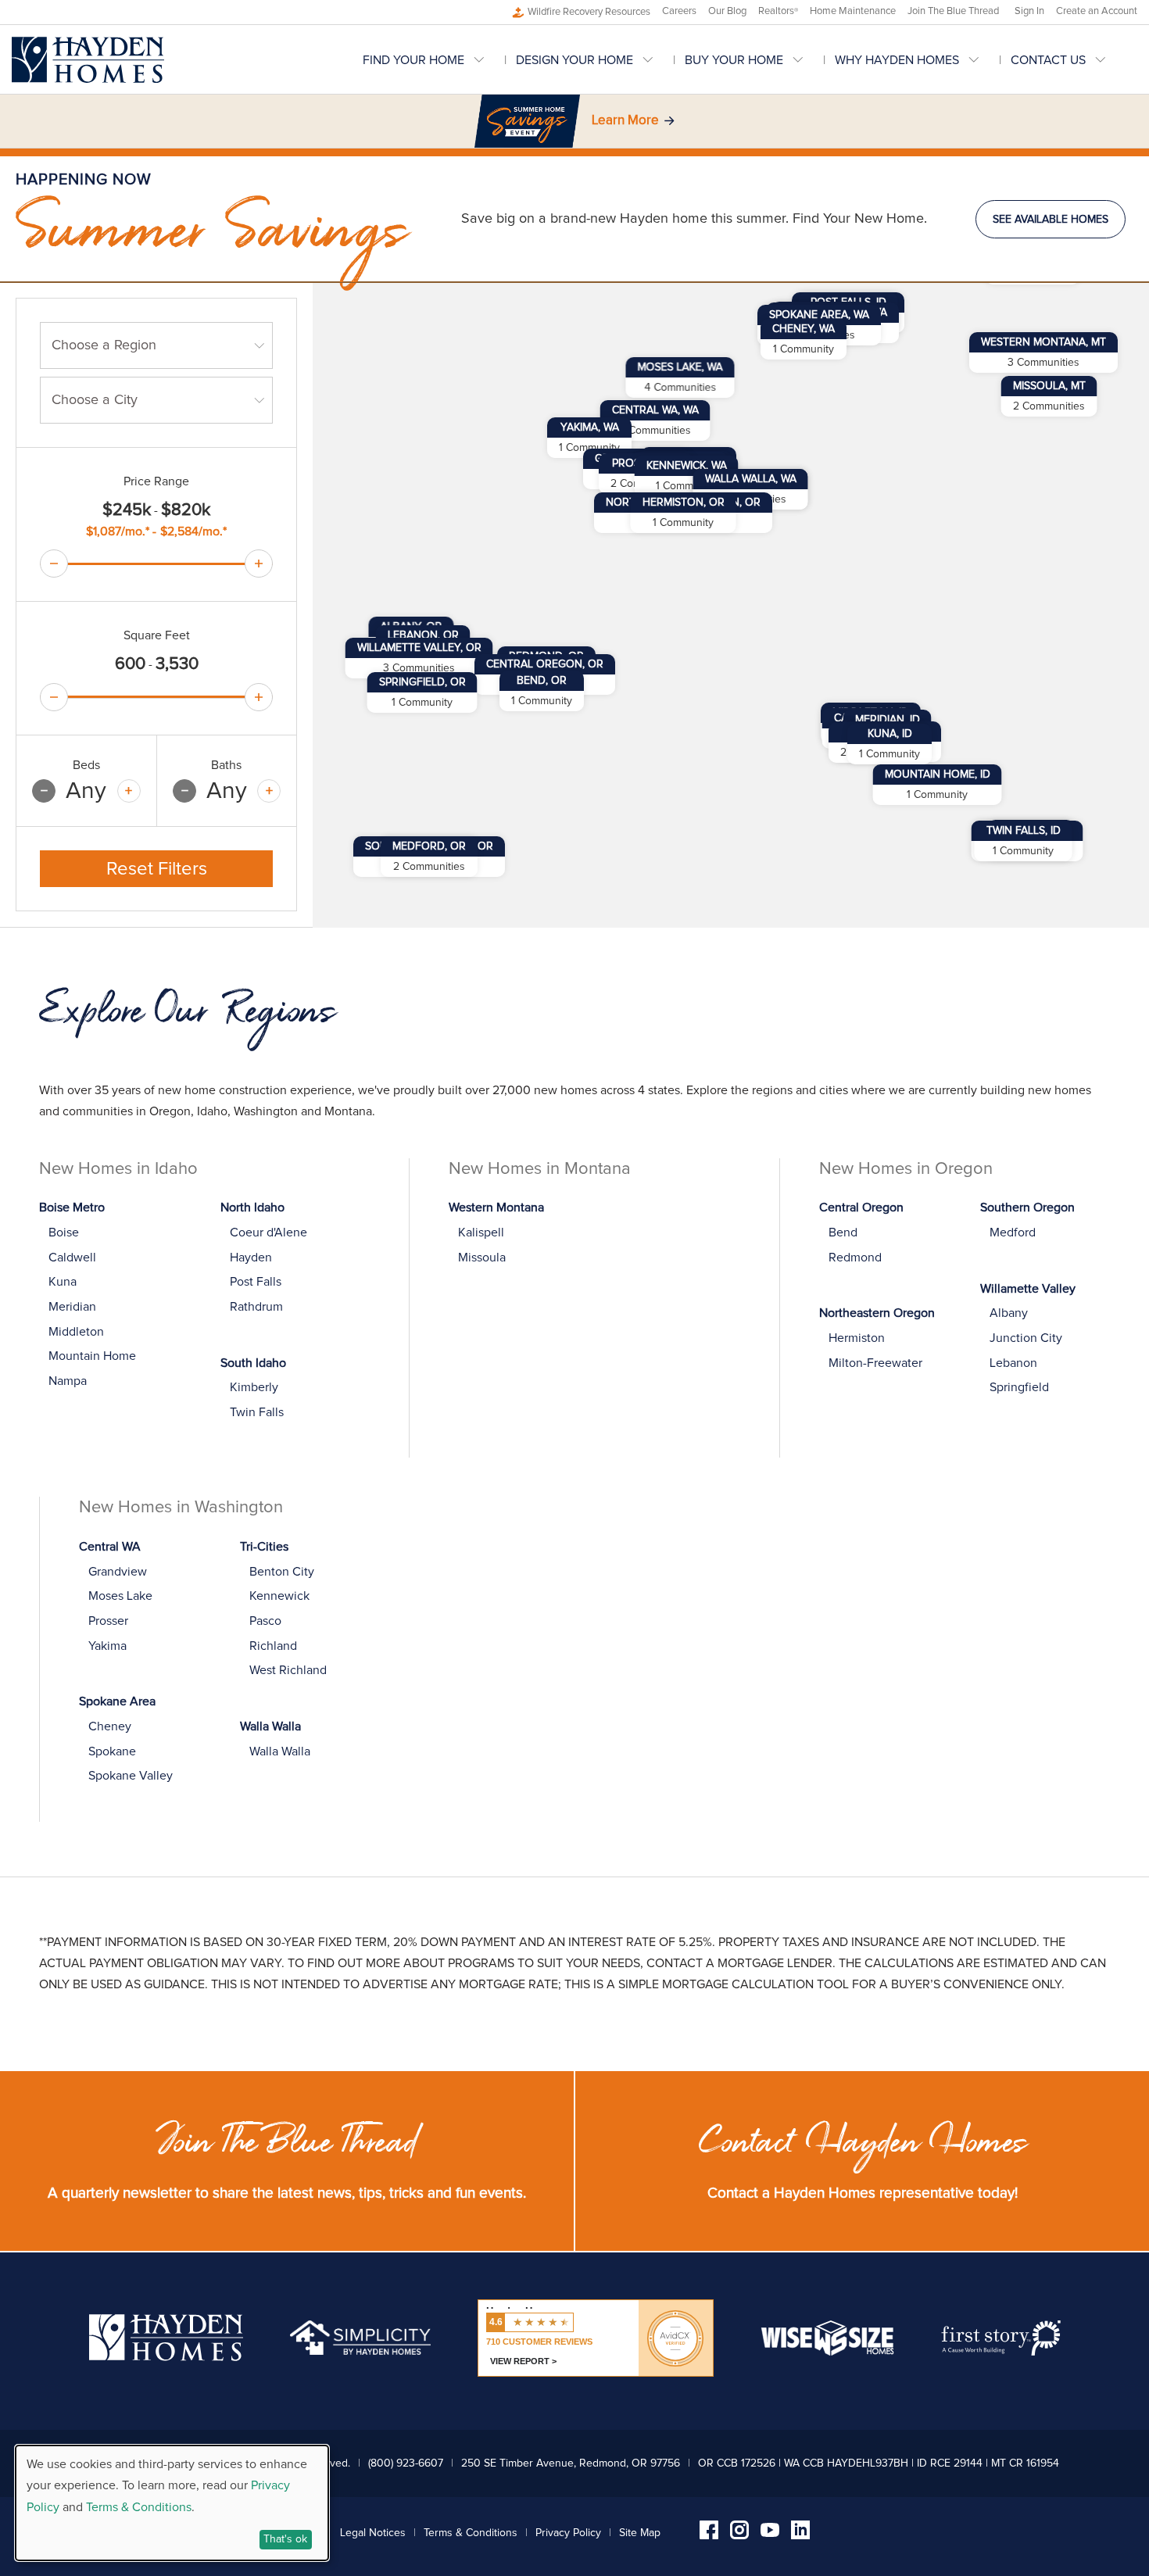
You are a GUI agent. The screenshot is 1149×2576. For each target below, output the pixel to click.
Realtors (778, 11)
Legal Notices (373, 2533)
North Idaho (252, 1207)
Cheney (110, 1726)
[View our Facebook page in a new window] (709, 2535)
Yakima (107, 1646)
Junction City (1026, 1338)
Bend (843, 1233)
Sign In (1029, 11)
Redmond (855, 1258)
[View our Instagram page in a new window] (739, 2535)
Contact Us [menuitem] (1048, 60)
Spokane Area (117, 1701)
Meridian (72, 1307)
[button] (655, 420)
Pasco (265, 1621)
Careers (679, 11)
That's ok (285, 2539)
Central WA (110, 1547)
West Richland (288, 1670)
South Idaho (253, 1363)
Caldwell (72, 1258)
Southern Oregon (1027, 1207)
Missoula (482, 1258)
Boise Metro (72, 1207)
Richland (273, 1646)
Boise (64, 1233)
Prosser (108, 1621)
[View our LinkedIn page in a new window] (800, 2535)
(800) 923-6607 (406, 2463)
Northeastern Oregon (877, 1313)
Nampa (68, 1381)
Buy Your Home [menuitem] (734, 60)
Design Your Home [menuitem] (574, 60)
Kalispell (481, 1233)
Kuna (63, 1282)
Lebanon (1013, 1363)
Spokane (112, 1751)
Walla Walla (270, 1726)
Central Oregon (861, 1207)
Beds (86, 765)
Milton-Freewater (875, 1363)
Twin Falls (257, 1412)
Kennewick (279, 1596)
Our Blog (727, 11)
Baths (226, 765)
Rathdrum (256, 1307)
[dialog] (172, 2503)
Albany (1009, 1313)
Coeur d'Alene (268, 1233)
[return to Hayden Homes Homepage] (166, 2357)
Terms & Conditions (471, 2533)
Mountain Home (92, 1356)
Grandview (118, 1572)
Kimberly (254, 1387)
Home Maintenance (853, 11)
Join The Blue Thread (953, 11)
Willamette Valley (1028, 1289)
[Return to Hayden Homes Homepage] (88, 60)
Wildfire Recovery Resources (589, 12)
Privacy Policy (568, 2533)
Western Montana (496, 1207)
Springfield (1019, 1387)
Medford (1013, 1233)
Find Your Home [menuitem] (413, 60)
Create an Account (1097, 11)
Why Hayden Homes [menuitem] (897, 60)
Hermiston (857, 1338)
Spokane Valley (131, 1776)
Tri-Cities (264, 1547)
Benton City (282, 1572)
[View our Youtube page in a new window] (770, 2533)
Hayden (251, 1258)
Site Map (640, 2533)
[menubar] (750, 60)
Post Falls (256, 1282)
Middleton (76, 1332)
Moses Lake (120, 1596)
